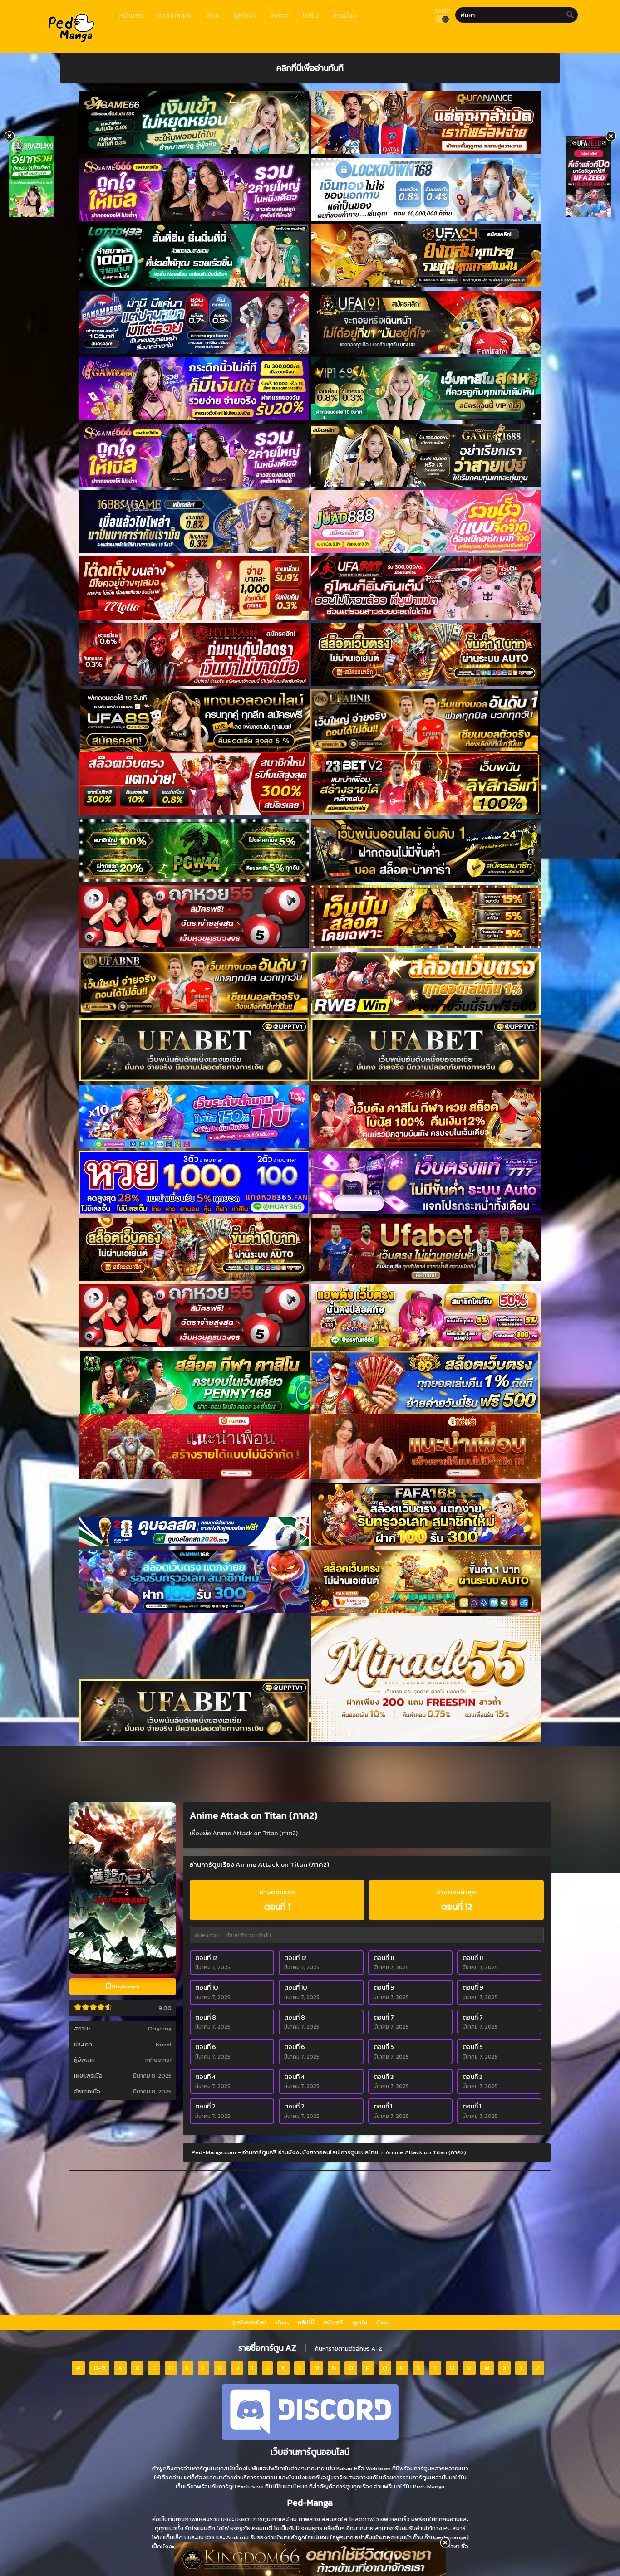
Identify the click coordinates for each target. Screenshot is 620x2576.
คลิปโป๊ (306, 2322)
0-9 (99, 2368)
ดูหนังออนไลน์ (249, 2322)
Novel (164, 2044)
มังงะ (282, 2322)
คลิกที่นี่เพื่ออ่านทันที (310, 68)
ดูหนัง (360, 2322)
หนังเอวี (333, 2322)
